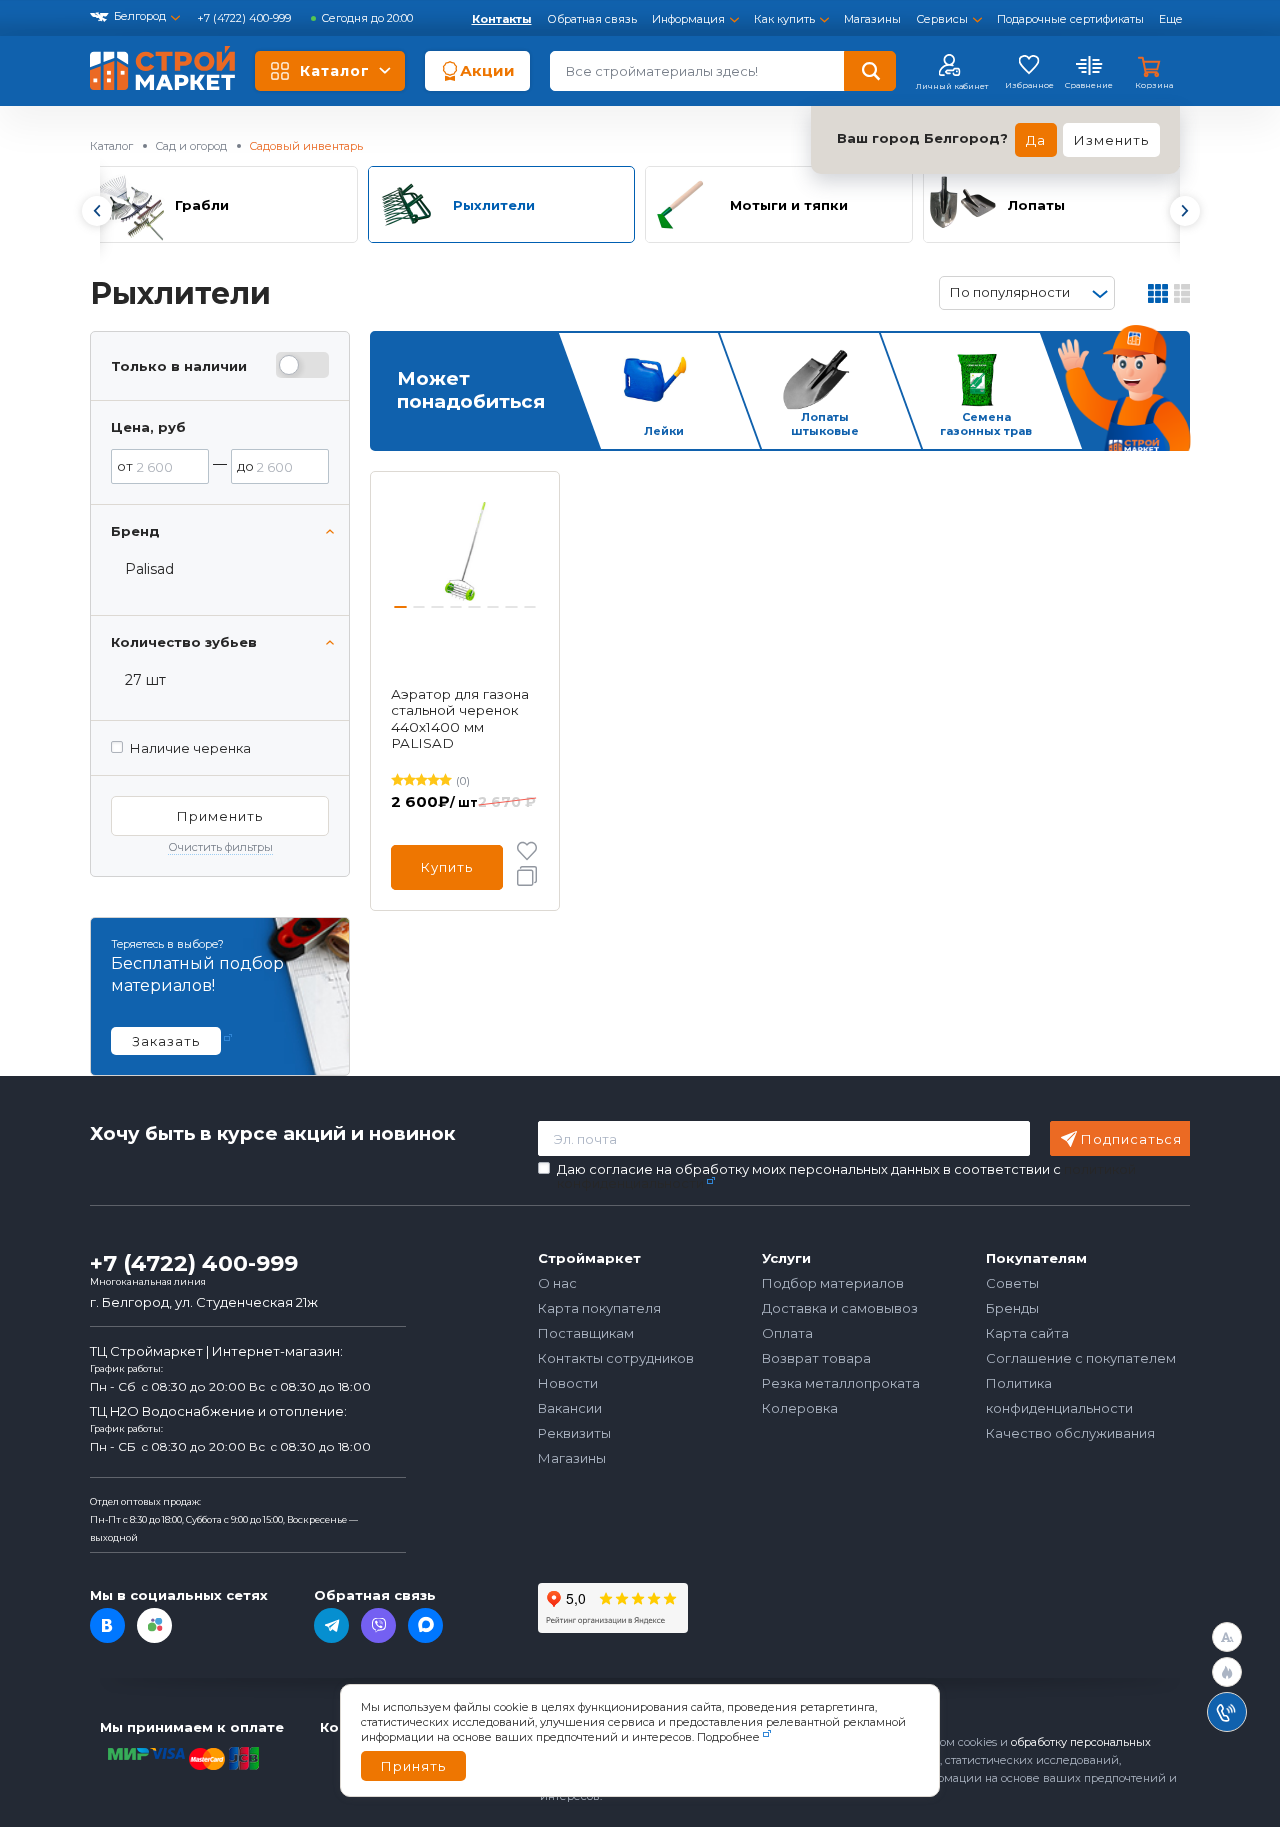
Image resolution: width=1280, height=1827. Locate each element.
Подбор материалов (833, 1283)
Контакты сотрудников (616, 1358)
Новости (568, 1383)
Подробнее (728, 1737)
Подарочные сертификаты (1070, 19)
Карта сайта (1027, 1333)
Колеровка (800, 1408)
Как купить (784, 19)
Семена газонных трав (986, 424)
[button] (96, 211)
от (125, 466)
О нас (557, 1283)
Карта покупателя (599, 1308)
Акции (487, 70)
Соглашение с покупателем (1081, 1358)
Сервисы (942, 19)
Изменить (1111, 140)
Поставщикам (586, 1333)
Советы (1012, 1283)
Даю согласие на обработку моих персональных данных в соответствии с (846, 1176)
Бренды (1012, 1308)
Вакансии (570, 1408)
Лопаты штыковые (825, 424)
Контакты (502, 19)
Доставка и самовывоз (840, 1308)
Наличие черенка (190, 748)
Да (1036, 140)
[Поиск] (870, 71)
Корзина (1154, 85)
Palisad (149, 569)
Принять (413, 1766)
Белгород (140, 16)
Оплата (787, 1333)
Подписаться (1131, 1139)
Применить (220, 816)
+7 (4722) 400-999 (245, 18)
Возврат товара (816, 1358)
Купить (447, 867)
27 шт (145, 680)
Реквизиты (574, 1433)
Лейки (664, 431)
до (245, 466)
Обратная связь (592, 19)
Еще (1171, 19)
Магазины (872, 19)
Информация (688, 19)
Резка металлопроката (841, 1383)
